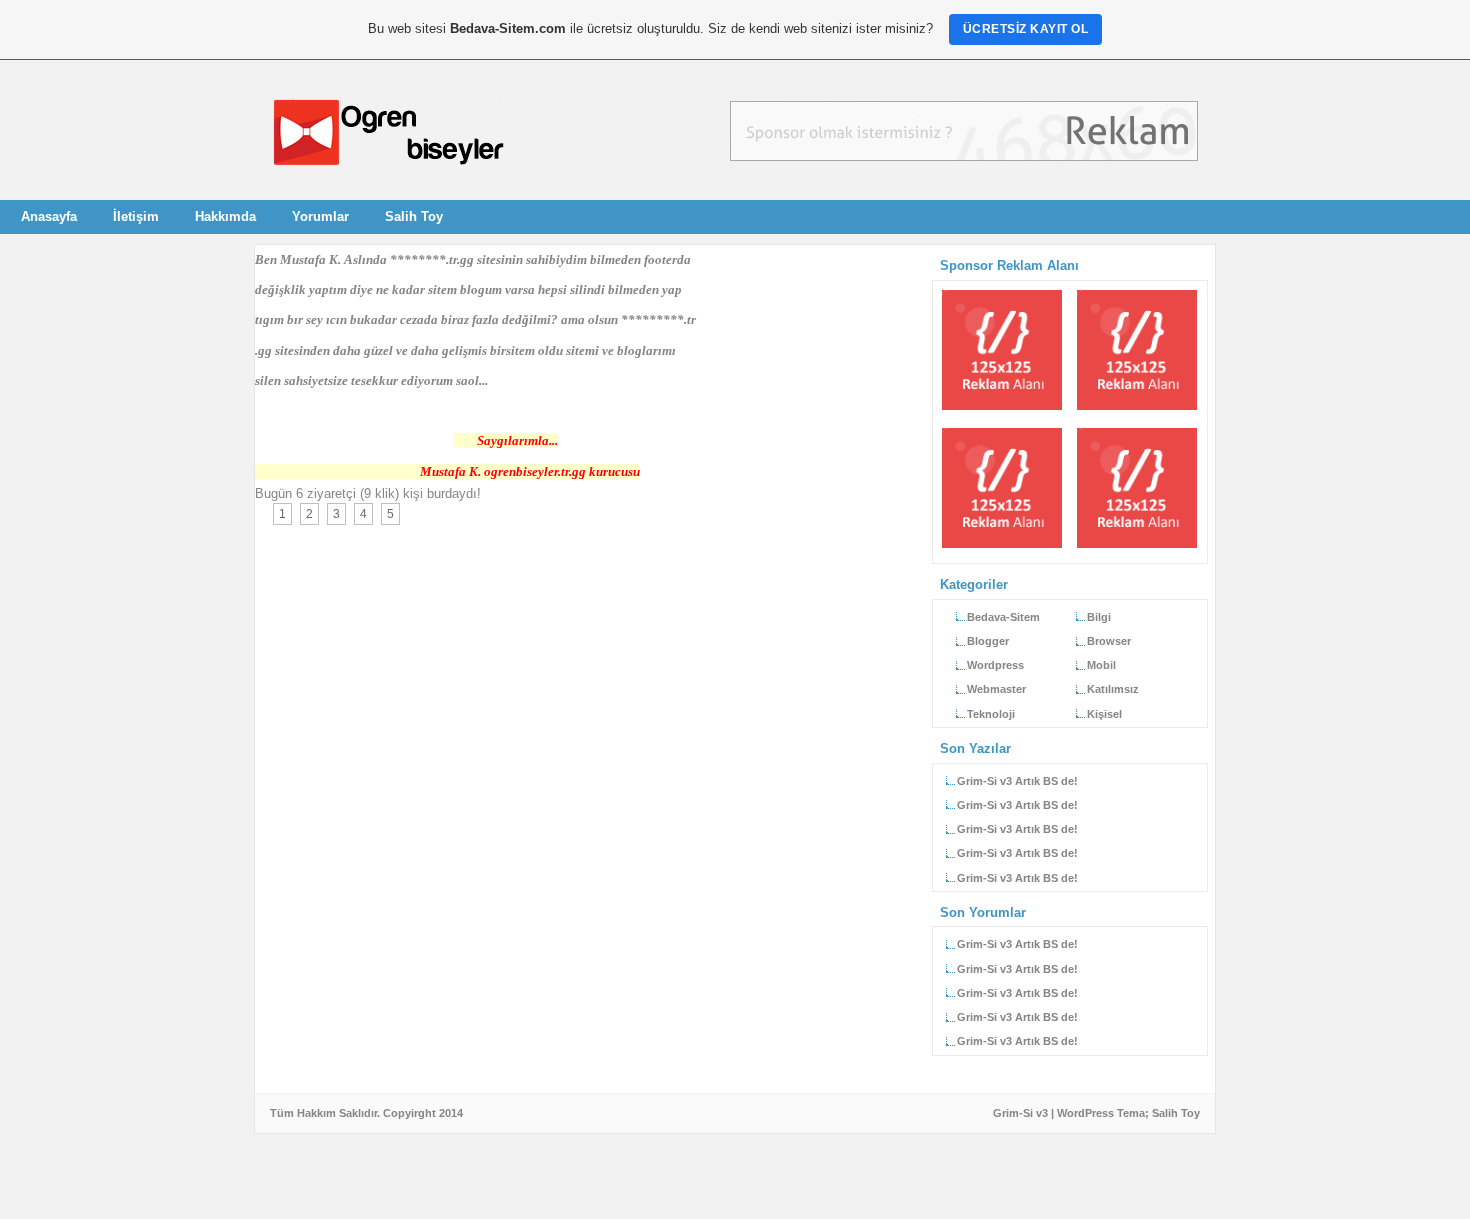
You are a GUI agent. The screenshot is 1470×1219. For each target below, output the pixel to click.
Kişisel (1104, 714)
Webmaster (996, 689)
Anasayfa (49, 216)
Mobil (1101, 665)
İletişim (136, 216)
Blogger (988, 641)
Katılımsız (1113, 689)
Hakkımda (225, 216)
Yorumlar (320, 216)
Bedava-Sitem (1003, 617)
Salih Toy (414, 216)
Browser (1109, 641)
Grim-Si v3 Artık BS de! (1017, 781)
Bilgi (1099, 617)
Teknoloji (991, 714)
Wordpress (995, 665)
